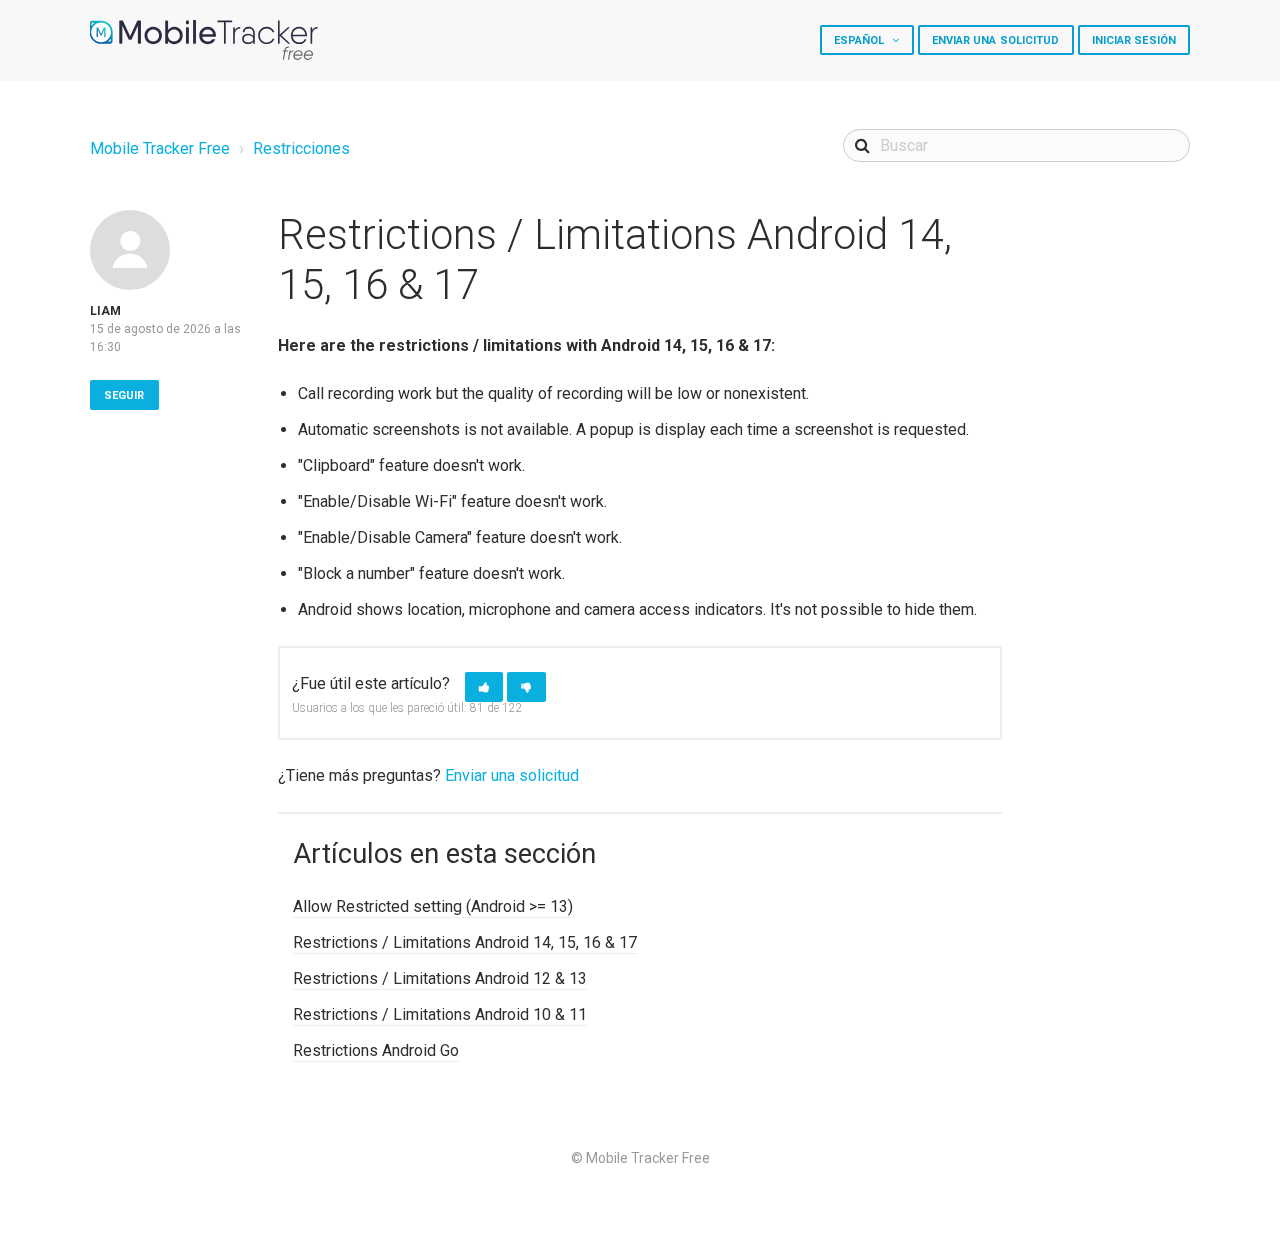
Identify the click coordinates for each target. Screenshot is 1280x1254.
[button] (484, 687)
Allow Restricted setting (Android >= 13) (433, 906)
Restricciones (301, 148)
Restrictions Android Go (376, 1050)
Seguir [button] (124, 395)
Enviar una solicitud (996, 40)
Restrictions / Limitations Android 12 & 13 (440, 978)
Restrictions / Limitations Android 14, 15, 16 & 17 (465, 942)
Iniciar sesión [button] (1134, 40)
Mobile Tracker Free (160, 148)
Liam (105, 311)
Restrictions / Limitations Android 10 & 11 (440, 1014)
